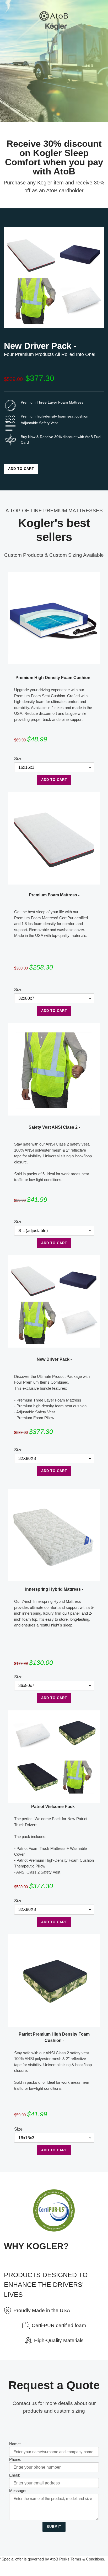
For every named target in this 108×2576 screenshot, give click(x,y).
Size (18, 759)
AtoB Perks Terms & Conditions (77, 2559)
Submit (54, 2527)
